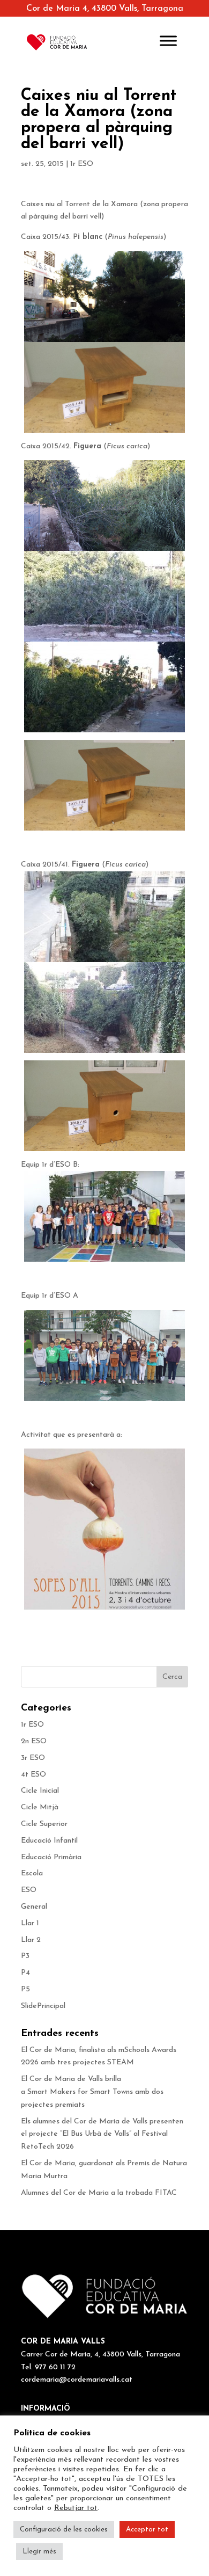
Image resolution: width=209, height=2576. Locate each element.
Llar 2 (31, 1940)
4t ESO (33, 1775)
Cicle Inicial (40, 1791)
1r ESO (82, 164)
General (34, 1907)
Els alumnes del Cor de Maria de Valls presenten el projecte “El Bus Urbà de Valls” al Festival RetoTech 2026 (102, 2134)
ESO (29, 1890)
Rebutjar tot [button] (76, 2508)
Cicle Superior (44, 1824)
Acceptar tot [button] (147, 2530)
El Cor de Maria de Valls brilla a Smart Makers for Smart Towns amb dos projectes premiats (92, 2092)
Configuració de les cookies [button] (64, 2530)
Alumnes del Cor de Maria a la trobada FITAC (99, 2193)
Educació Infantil (49, 1841)
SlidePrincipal (43, 2006)
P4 (25, 1973)
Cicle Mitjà (40, 1807)
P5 (25, 1989)
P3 (25, 1956)
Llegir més (39, 2552)
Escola (32, 1873)
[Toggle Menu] (168, 41)
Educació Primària (51, 1857)
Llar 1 (30, 1923)
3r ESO (33, 1758)
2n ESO (34, 1741)
